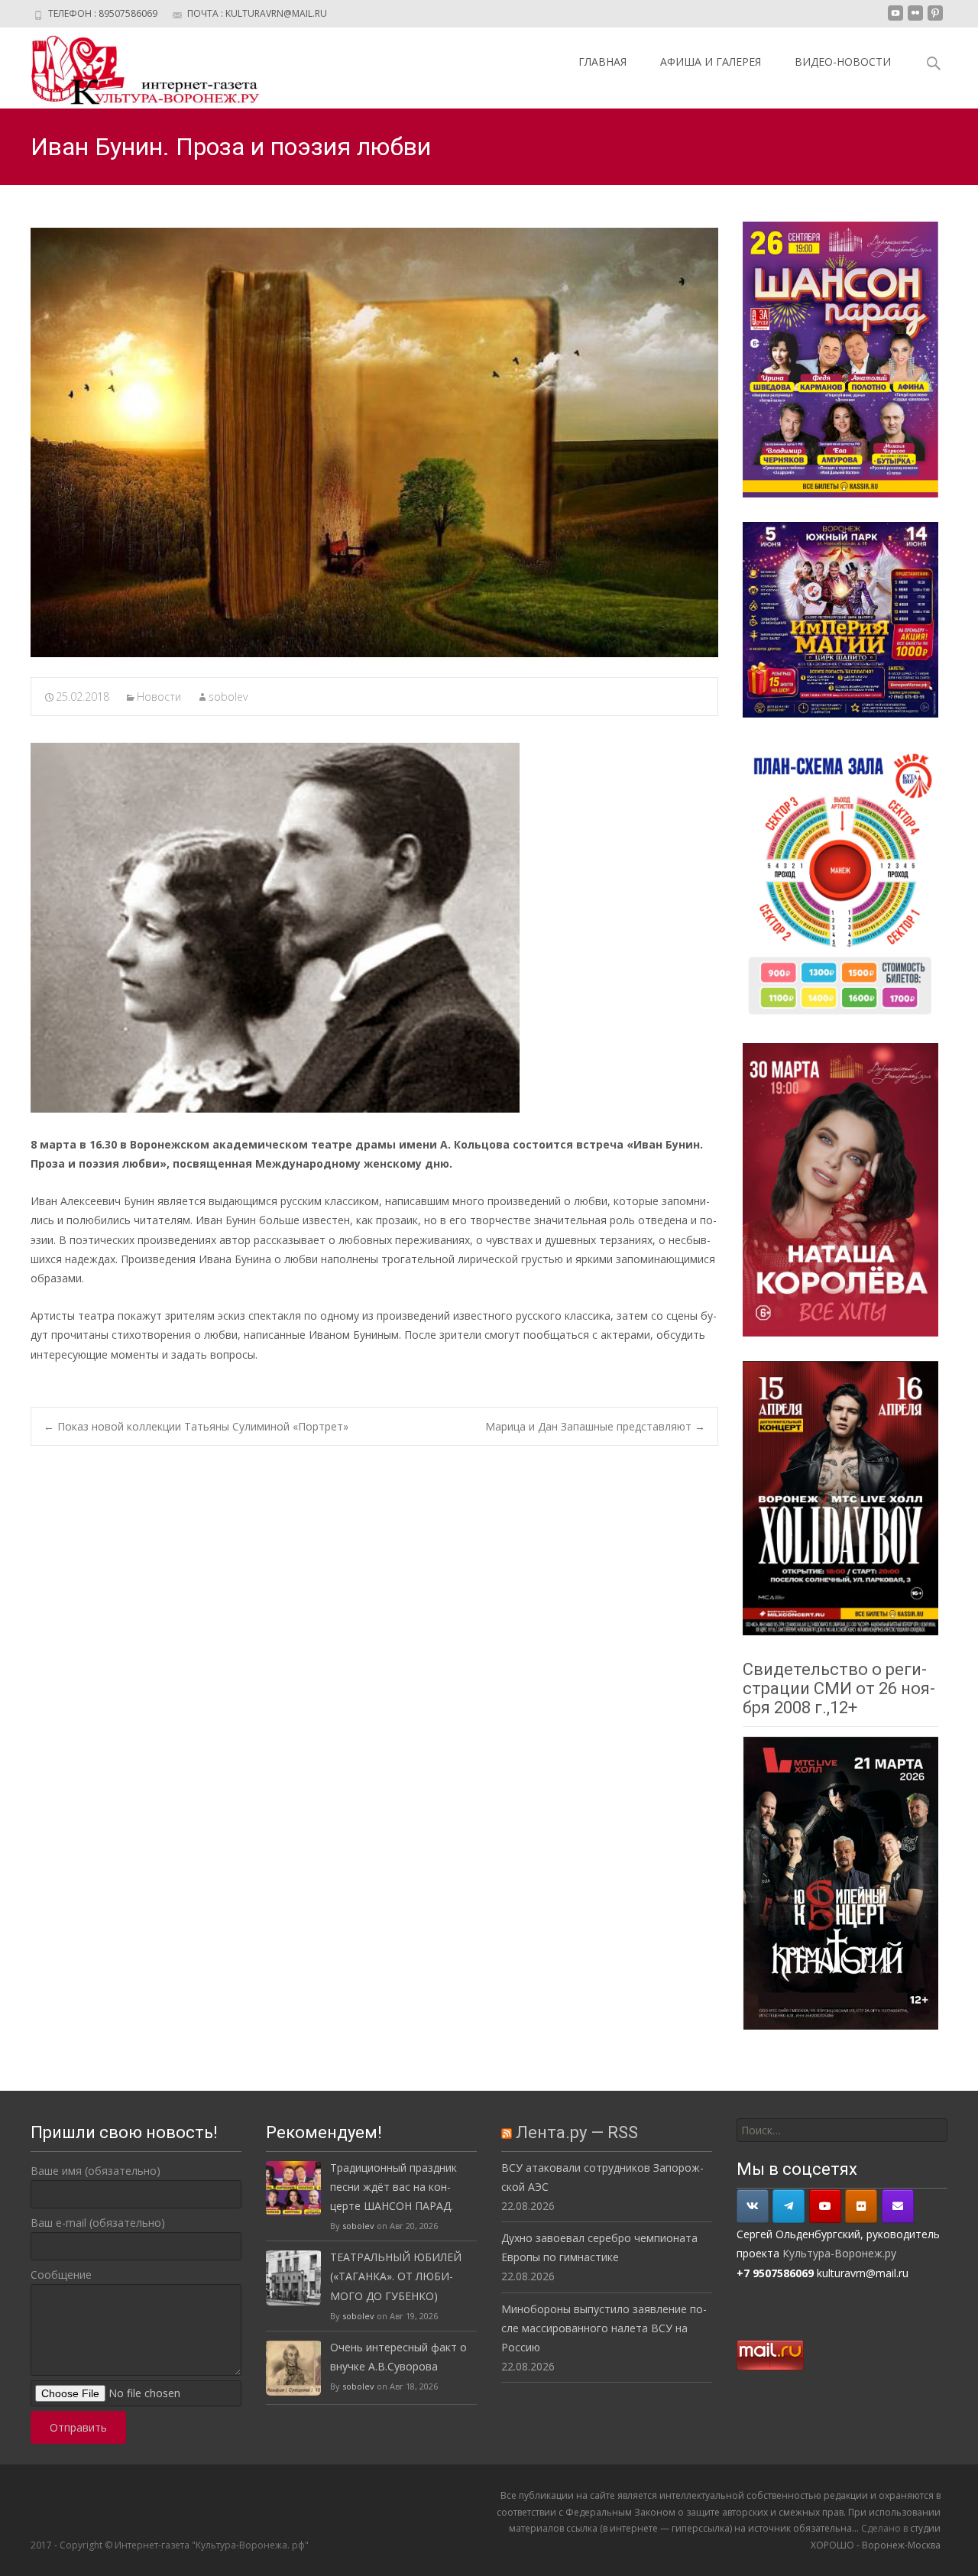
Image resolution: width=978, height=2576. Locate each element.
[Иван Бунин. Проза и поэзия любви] (374, 442)
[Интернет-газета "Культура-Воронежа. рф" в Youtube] (825, 2206)
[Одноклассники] (861, 2206)
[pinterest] (935, 19)
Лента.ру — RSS (577, 2132)
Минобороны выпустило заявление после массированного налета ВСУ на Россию (604, 2328)
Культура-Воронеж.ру (839, 2253)
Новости (159, 697)
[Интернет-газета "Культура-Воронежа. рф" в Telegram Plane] (789, 2206)
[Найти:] (842, 2130)
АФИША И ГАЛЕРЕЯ (711, 62)
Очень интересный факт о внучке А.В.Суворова (398, 2357)
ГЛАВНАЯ (602, 62)
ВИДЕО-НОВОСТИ (843, 62)
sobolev (228, 697)
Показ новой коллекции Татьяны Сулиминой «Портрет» (196, 1426)
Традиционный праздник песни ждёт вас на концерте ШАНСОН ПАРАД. (393, 2187)
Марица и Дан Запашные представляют (595, 1426)
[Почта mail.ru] (898, 2206)
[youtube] (895, 19)
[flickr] (915, 19)
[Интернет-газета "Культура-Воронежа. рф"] (133, 68)
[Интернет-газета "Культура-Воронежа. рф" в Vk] (753, 2206)
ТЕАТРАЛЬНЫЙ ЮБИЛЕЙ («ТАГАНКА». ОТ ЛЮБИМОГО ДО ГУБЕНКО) (396, 2276)
